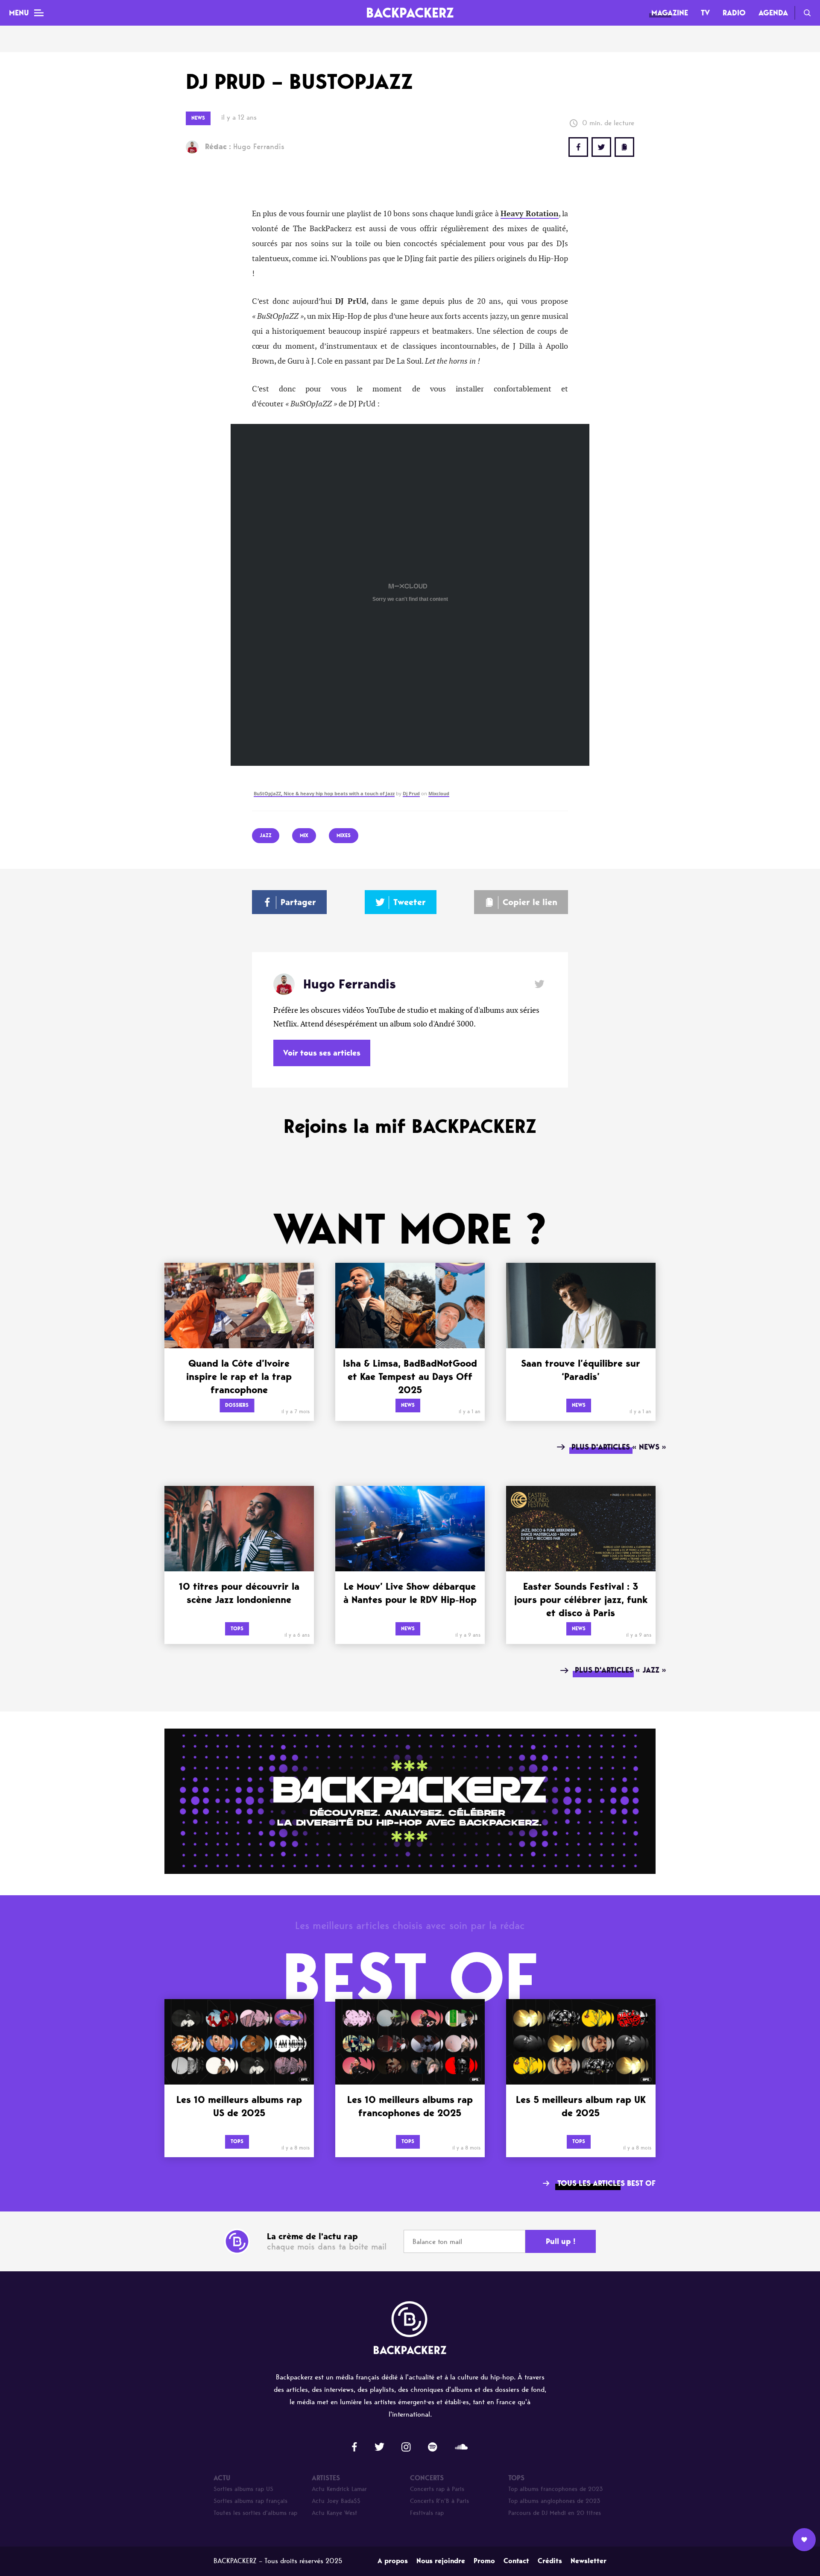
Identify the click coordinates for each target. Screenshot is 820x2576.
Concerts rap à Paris (437, 2489)
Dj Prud (411, 794)
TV (705, 13)
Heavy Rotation (530, 214)
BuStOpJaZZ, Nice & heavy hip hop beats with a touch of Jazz (324, 794)
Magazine (670, 13)
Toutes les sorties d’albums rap (255, 2513)
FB (578, 147)
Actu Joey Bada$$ (336, 2501)
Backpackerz (410, 13)
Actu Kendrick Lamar (339, 2489)
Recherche (807, 13)
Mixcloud (439, 794)
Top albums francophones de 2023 (556, 2489)
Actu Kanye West (335, 2513)
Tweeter (410, 902)
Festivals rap (427, 2513)
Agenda (773, 13)
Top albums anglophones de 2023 (554, 2501)
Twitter (601, 147)
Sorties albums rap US (243, 2489)
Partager (298, 902)
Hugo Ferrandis (245, 147)
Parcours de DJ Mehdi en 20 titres (555, 2513)
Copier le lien (530, 902)
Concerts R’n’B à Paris (439, 2501)
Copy (624, 147)
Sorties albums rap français (250, 2501)
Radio (734, 13)
